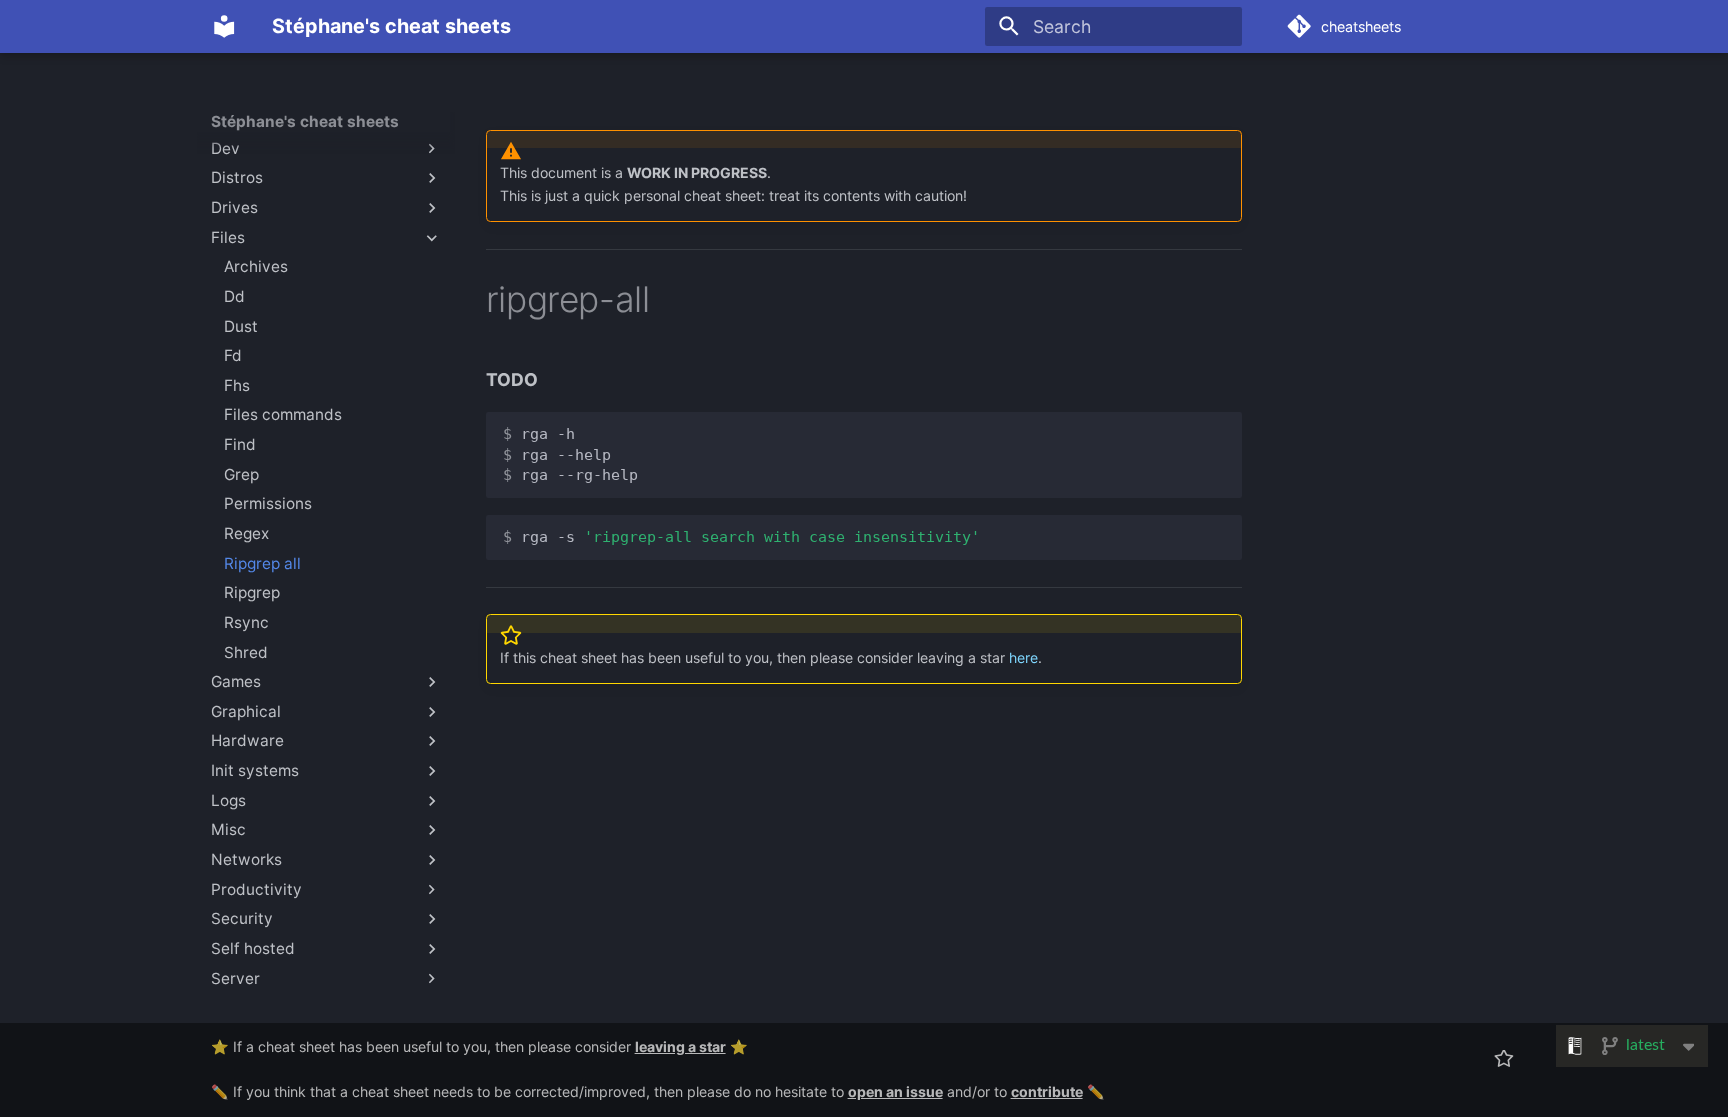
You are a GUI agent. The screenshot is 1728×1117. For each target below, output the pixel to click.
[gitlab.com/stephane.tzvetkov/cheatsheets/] (1504, 1058)
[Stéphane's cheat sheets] (224, 26)
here (1023, 657)
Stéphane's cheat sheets (305, 121)
